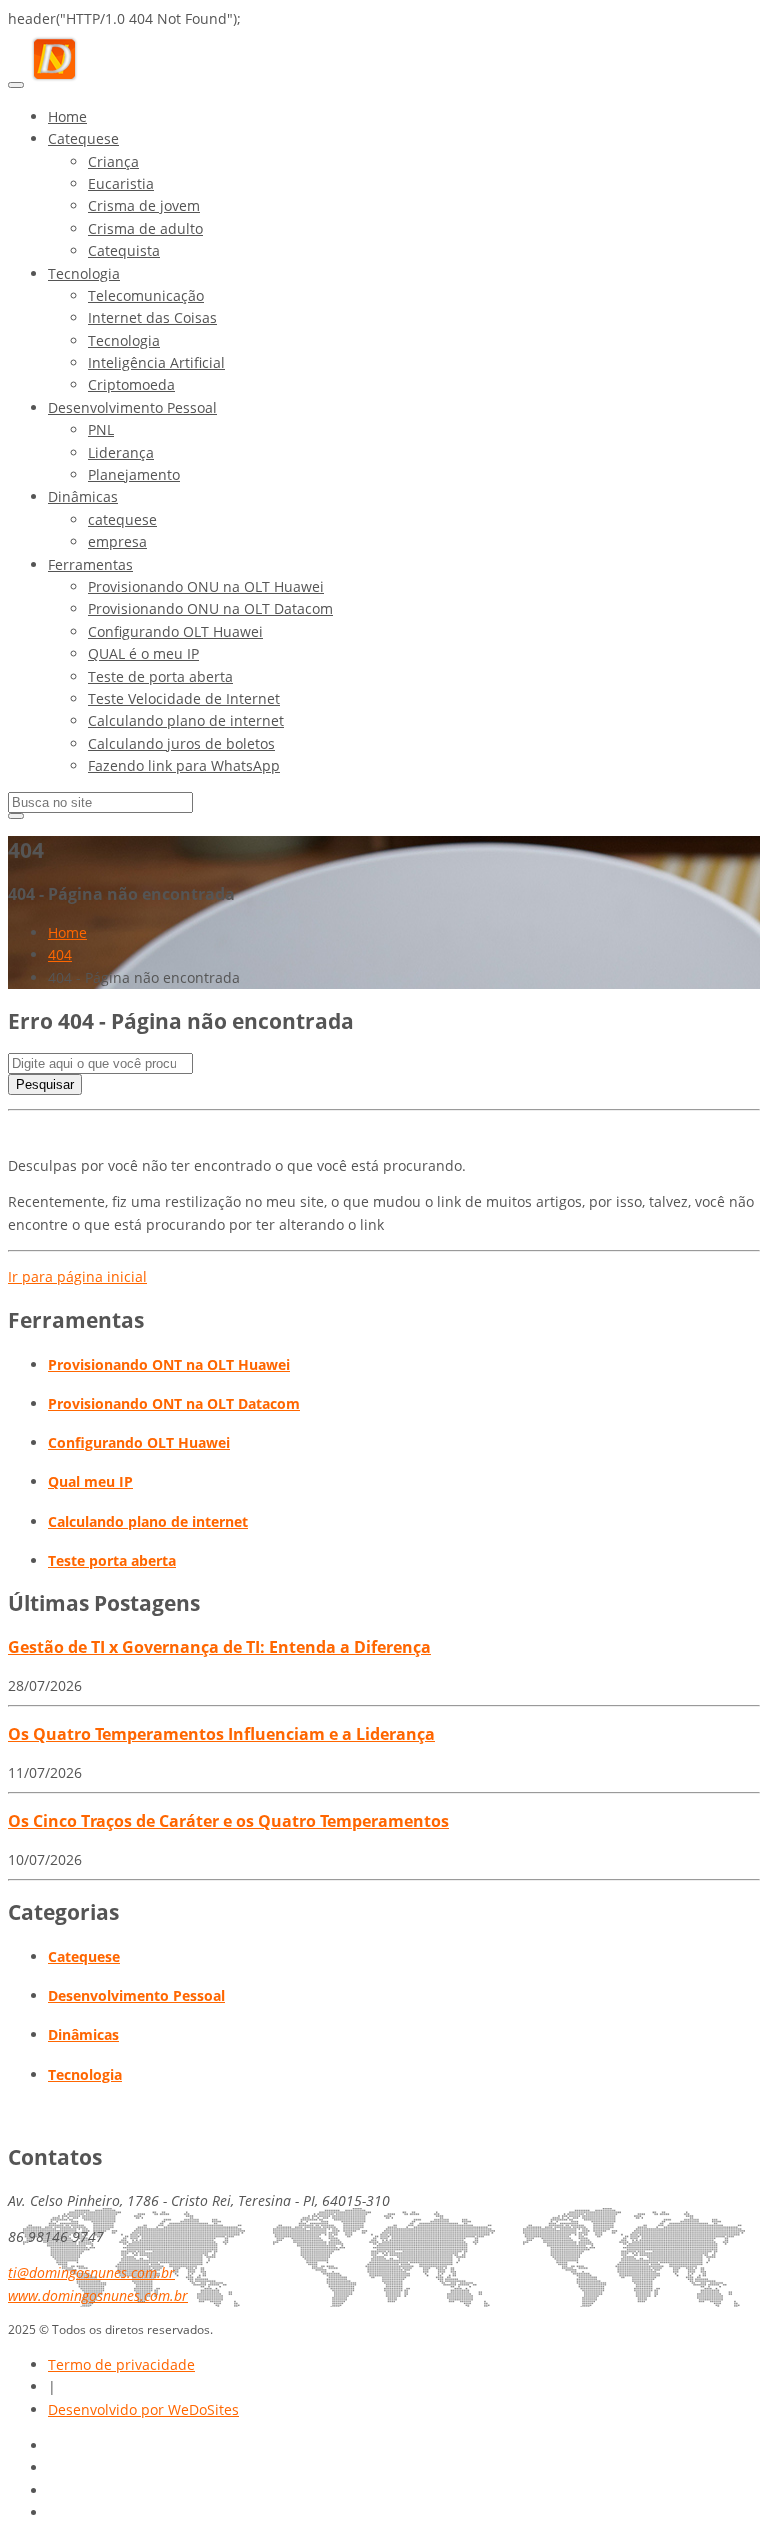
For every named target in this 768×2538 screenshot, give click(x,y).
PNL (101, 429)
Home (67, 116)
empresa (117, 541)
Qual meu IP (90, 1481)
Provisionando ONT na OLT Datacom (174, 1403)
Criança (113, 161)
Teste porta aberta (112, 1560)
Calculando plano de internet (186, 720)
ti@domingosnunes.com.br (91, 2272)
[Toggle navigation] (16, 85)
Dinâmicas (83, 496)
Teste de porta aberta (160, 676)
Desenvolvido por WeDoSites (143, 2409)
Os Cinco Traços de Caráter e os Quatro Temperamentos (228, 1821)
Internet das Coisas (152, 317)
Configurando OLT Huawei (175, 631)
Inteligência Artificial (156, 362)
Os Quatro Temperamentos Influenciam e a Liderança (221, 1734)
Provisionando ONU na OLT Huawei (206, 586)
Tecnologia (84, 273)
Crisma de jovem (144, 205)
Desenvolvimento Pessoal (132, 407)
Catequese (83, 138)
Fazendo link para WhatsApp (184, 765)
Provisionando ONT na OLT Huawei (169, 1364)
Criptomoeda (131, 384)
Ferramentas (90, 564)
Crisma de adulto (145, 228)
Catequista (124, 250)
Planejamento (134, 474)
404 (60, 954)
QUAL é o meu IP (143, 653)
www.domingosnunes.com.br (98, 2295)
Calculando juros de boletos (181, 743)
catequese (122, 519)
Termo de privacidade (121, 2364)
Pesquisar (45, 1084)
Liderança (121, 452)
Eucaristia (121, 183)
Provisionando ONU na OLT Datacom (210, 608)
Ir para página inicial (77, 1276)
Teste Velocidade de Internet (184, 698)
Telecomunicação (146, 295)
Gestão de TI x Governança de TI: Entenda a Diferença (219, 1647)
